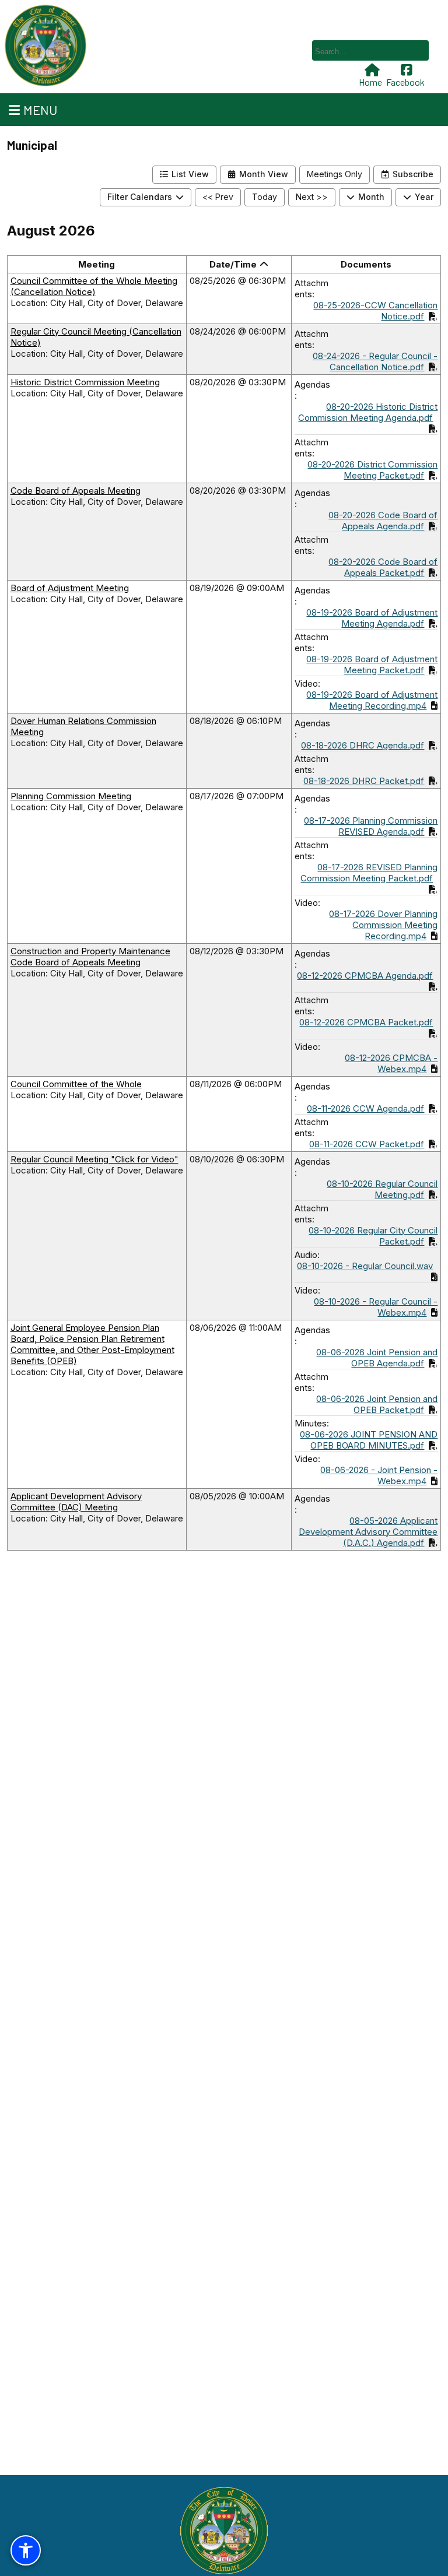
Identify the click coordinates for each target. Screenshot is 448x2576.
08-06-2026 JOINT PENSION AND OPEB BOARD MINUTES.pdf (369, 1440)
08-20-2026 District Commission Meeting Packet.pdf (372, 470)
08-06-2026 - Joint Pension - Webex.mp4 (379, 1475)
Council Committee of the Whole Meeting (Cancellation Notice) (94, 286)
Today (265, 197)
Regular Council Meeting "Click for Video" (94, 1159)
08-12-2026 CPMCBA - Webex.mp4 (391, 1063)
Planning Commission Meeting (71, 796)
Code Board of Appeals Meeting (76, 491)
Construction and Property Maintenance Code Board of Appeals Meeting (90, 957)
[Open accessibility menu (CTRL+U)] (26, 2550)
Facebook (405, 82)
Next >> (312, 197)
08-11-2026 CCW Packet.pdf (367, 1144)
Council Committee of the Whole (76, 1084)
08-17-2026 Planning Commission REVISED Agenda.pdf (371, 826)
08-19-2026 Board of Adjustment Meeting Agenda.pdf (372, 618)
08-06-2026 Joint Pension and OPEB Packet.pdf (377, 1404)
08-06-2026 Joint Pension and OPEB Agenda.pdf (377, 1358)
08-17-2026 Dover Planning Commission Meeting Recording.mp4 (383, 925)
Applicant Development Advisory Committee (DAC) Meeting (76, 1502)
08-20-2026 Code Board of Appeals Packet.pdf (383, 567)
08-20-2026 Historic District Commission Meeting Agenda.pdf (368, 412)
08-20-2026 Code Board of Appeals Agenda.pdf (383, 521)
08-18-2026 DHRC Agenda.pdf (363, 745)
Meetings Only (335, 174)
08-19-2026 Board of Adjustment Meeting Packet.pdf (372, 665)
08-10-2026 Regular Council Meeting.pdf (382, 1189)
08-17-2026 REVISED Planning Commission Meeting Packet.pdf (369, 873)
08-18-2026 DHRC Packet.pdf (364, 781)
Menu (40, 110)
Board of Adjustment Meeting (70, 588)
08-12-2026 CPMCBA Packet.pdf (366, 1022)
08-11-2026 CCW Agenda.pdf (365, 1108)
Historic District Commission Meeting (85, 382)
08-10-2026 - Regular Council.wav (365, 1266)
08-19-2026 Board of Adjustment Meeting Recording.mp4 (372, 700)
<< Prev (218, 197)
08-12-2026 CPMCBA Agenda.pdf (365, 976)
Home (370, 82)
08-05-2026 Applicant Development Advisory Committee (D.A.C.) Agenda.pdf (368, 1532)
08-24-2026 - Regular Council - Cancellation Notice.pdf (375, 361)
